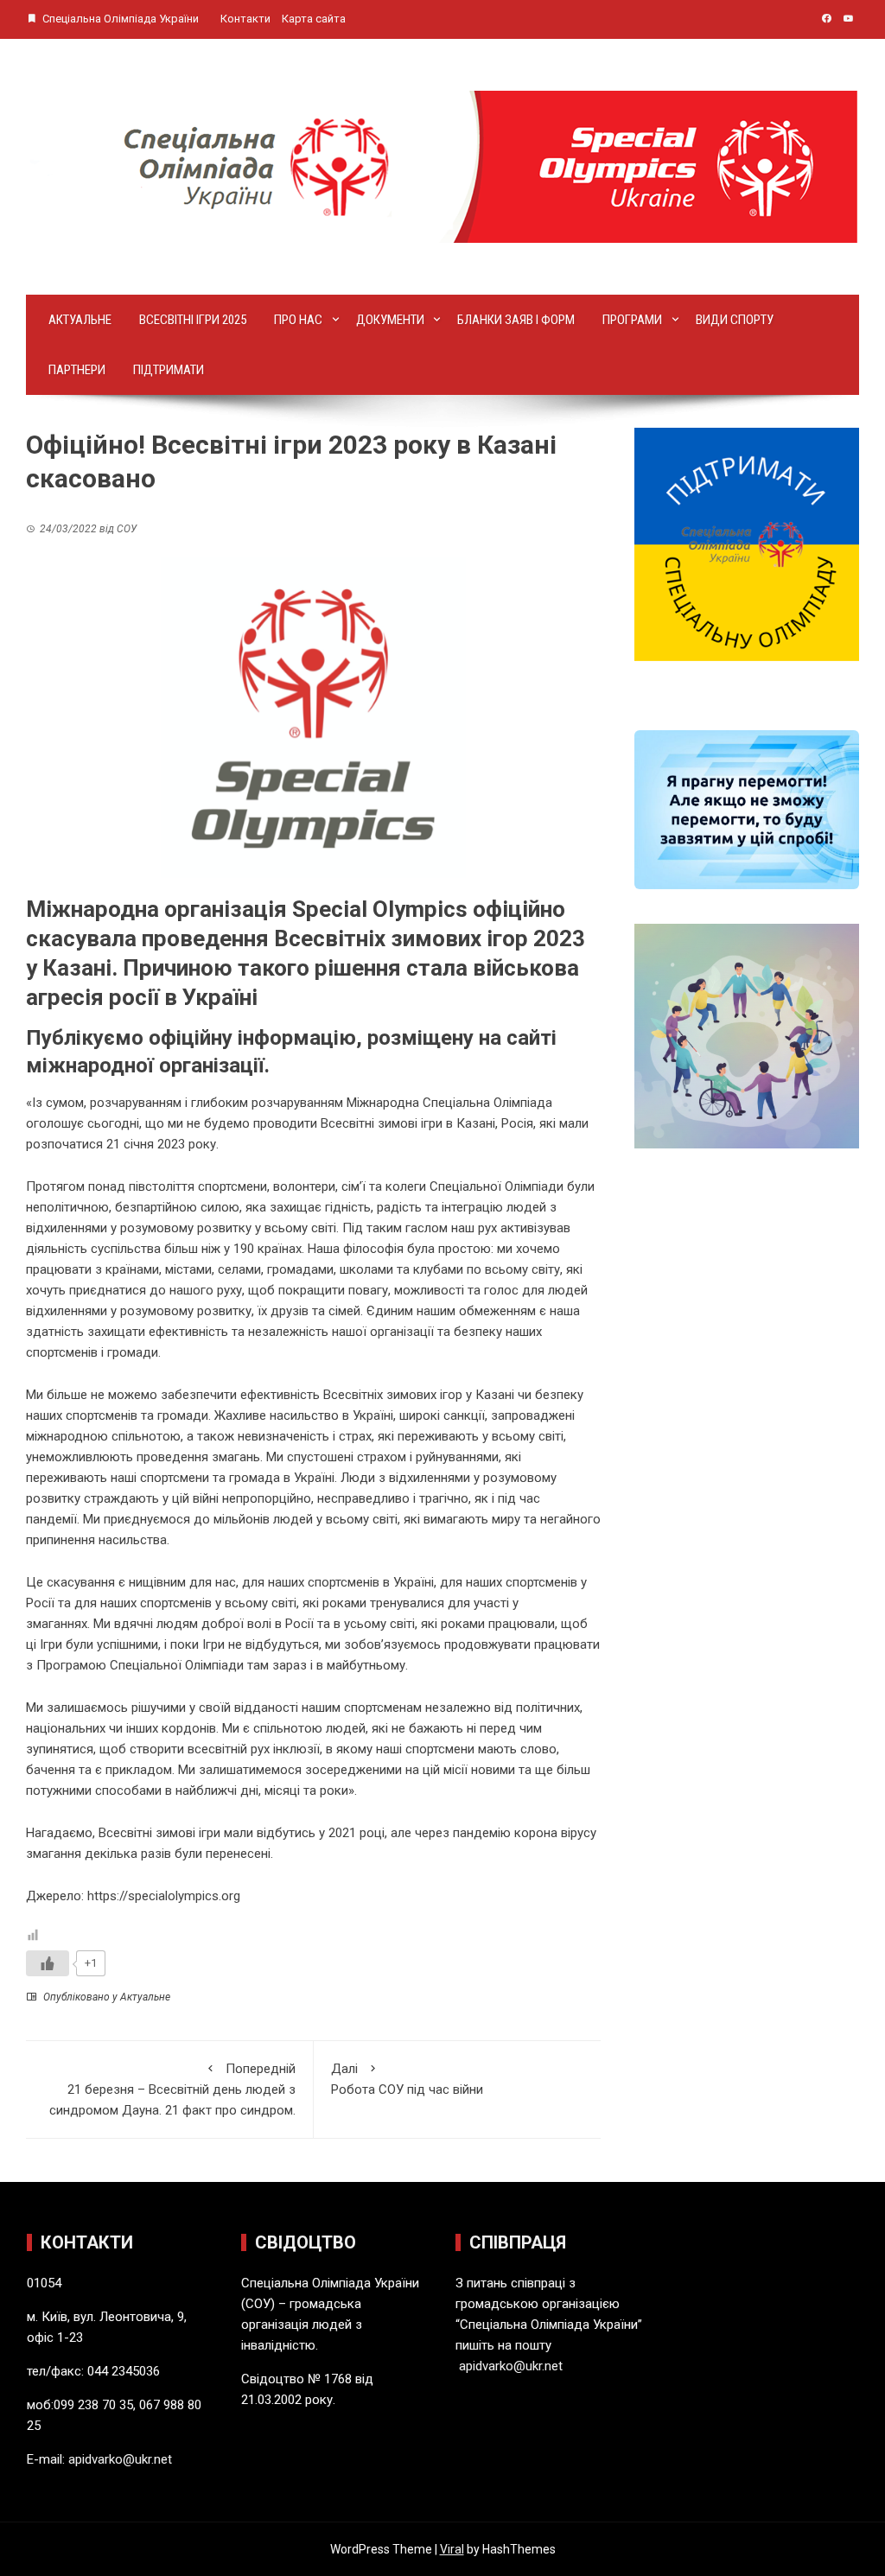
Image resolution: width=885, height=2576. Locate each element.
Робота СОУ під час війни (407, 2079)
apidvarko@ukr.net (120, 2459)
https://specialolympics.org (164, 1896)
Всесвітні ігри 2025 (193, 320)
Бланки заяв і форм (516, 320)
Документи (390, 320)
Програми (632, 320)
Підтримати (169, 370)
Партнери (77, 370)
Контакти (245, 19)
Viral (452, 2549)
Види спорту (735, 320)
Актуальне (80, 320)
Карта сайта (314, 19)
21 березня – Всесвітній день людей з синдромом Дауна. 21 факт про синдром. (172, 2089)
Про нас (298, 320)
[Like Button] (48, 1963)
